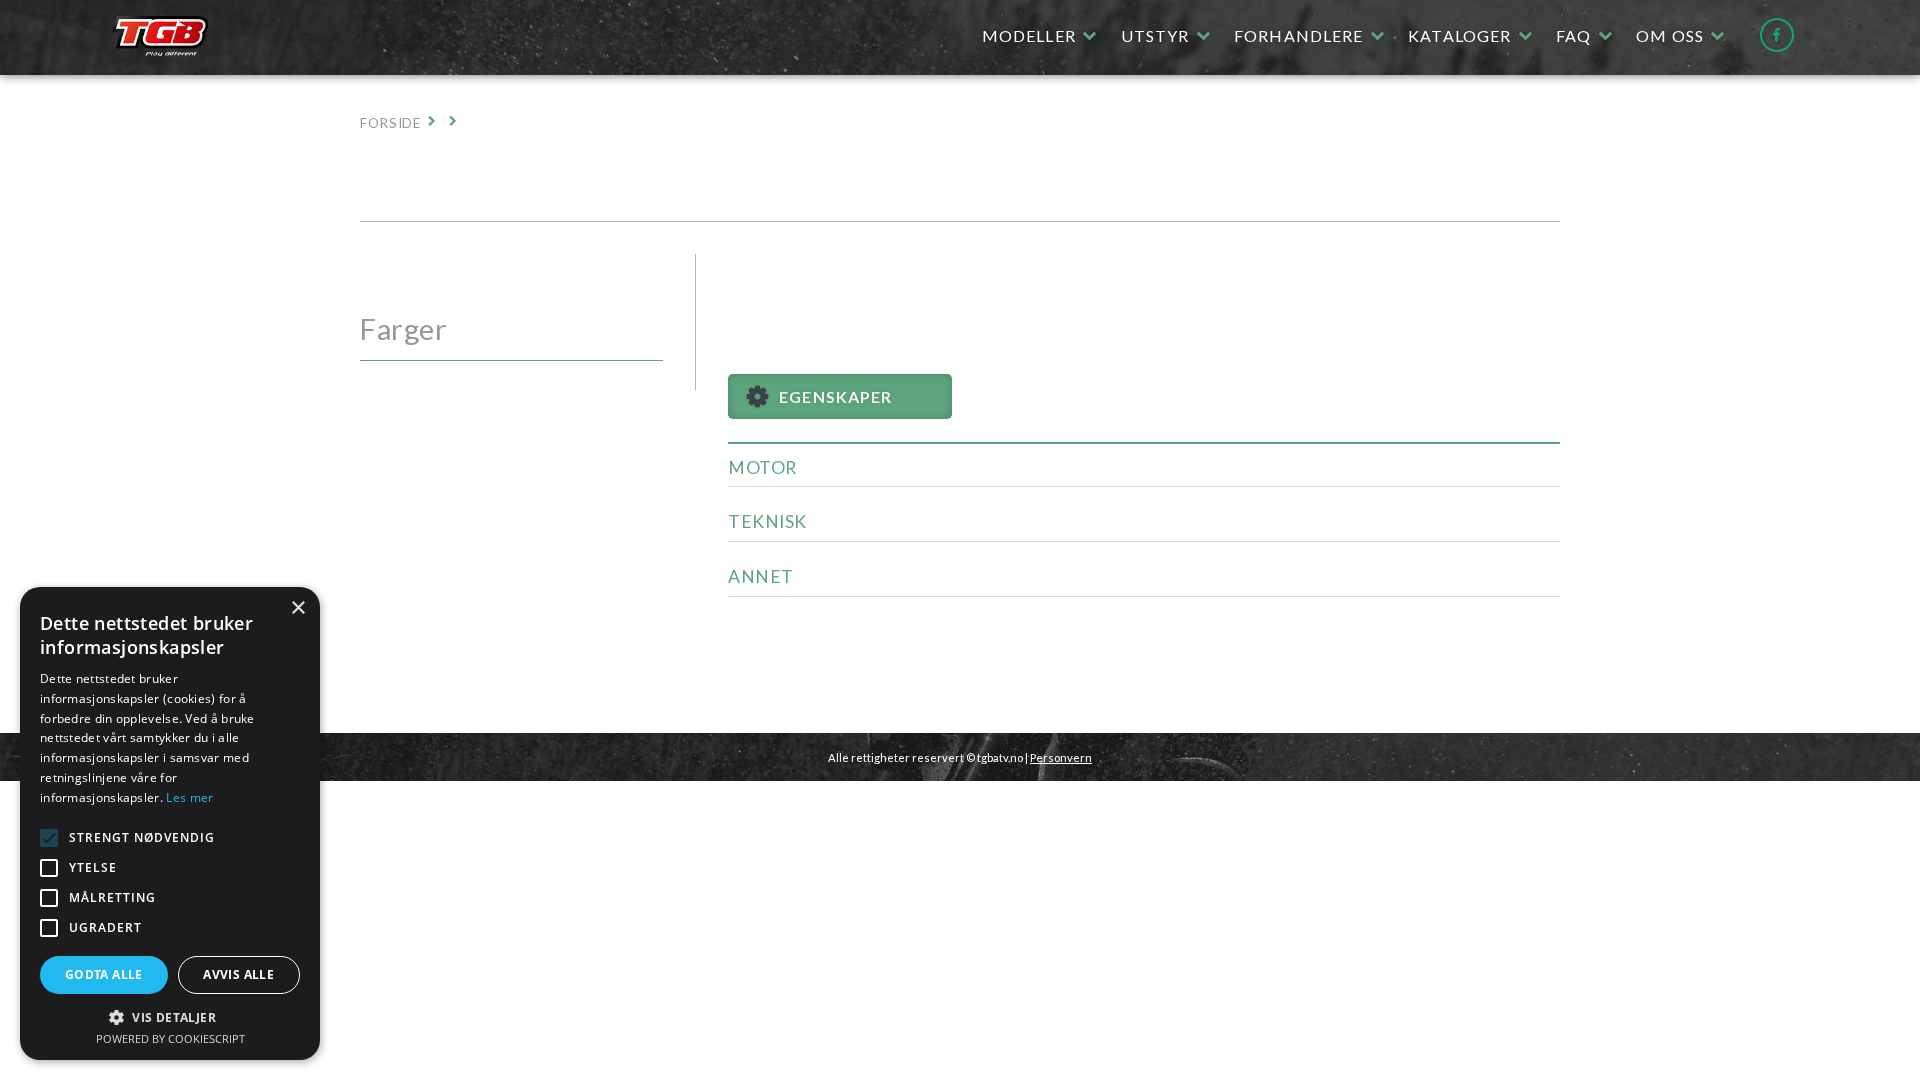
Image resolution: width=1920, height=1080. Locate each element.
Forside (390, 123)
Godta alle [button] (104, 974)
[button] (49, 838)
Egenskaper (835, 396)
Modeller (1029, 35)
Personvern (1061, 757)
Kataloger (1459, 35)
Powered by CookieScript (170, 1038)
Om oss (1670, 35)
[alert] (170, 823)
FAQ (1573, 35)
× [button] (297, 608)
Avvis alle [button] (238, 974)
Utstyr (1155, 35)
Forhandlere (1298, 35)
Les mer (189, 797)
